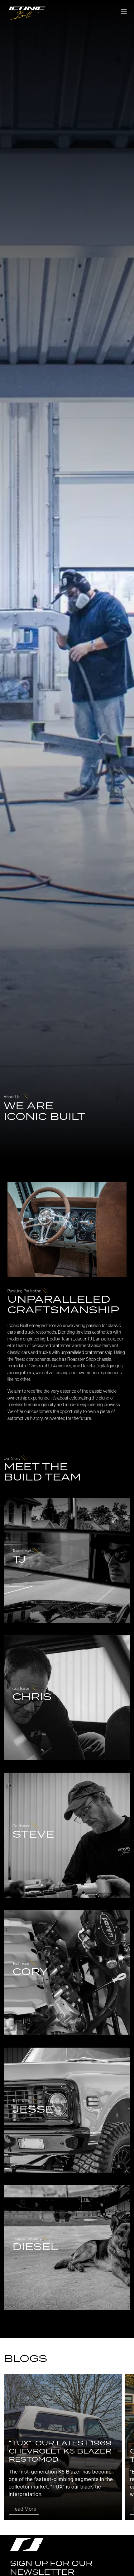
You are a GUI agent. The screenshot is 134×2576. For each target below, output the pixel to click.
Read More (24, 2509)
